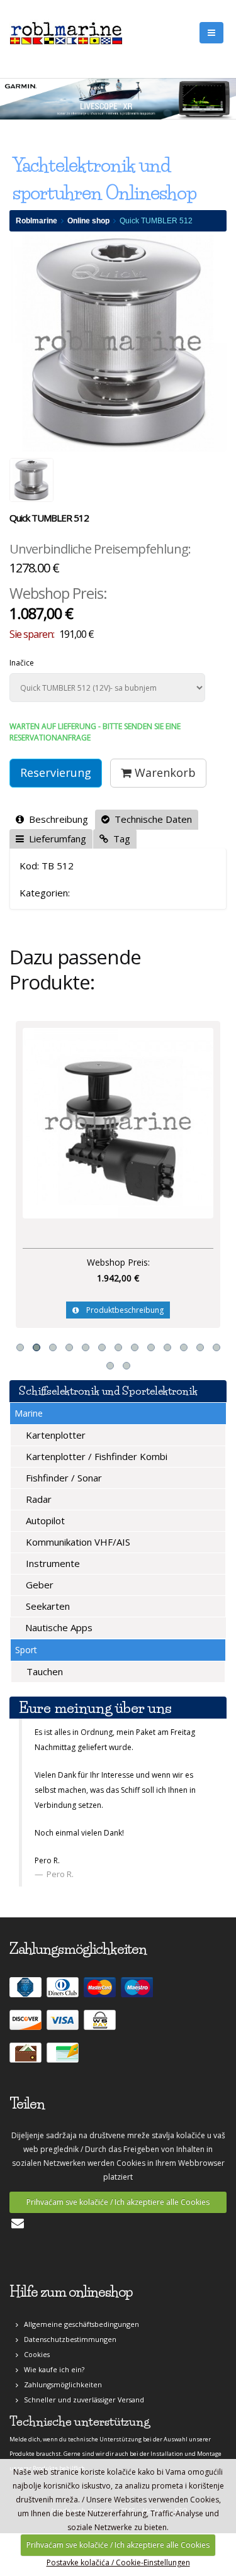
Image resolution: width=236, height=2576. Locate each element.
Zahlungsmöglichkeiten (60, 2384)
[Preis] (118, 1123)
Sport (26, 1650)
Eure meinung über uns (95, 1708)
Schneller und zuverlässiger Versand (81, 2400)
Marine (29, 1413)
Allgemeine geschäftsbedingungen (79, 2324)
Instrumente (52, 1563)
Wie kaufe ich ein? (51, 2369)
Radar (37, 1499)
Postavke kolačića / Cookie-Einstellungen (118, 2562)
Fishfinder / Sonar (63, 1478)
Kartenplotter (54, 1435)
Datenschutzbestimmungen (67, 2339)
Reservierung (56, 772)
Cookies (34, 2354)
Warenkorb (164, 772)
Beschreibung (56, 819)
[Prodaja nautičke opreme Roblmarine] (66, 31)
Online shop (88, 221)
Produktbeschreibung (121, 1310)
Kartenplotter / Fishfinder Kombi (95, 1456)
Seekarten (47, 1606)
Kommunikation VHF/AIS (77, 1542)
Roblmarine (37, 221)
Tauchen (43, 1671)
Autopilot (44, 1520)
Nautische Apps (58, 1627)
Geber (38, 1585)
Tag (119, 839)
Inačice (22, 663)
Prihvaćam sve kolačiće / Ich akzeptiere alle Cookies (118, 2202)
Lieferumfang (55, 839)
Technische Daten (151, 819)
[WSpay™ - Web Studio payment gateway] (101, 2025)
